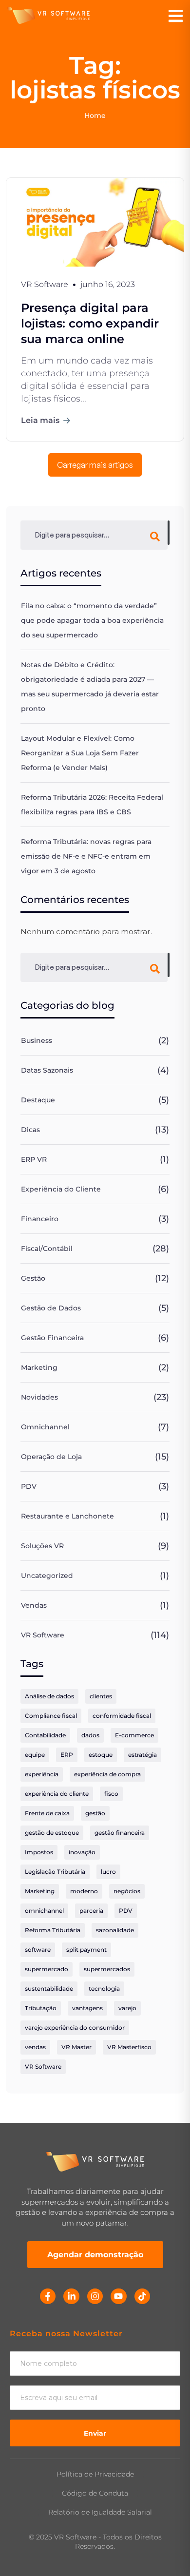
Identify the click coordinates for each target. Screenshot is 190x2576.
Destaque (38, 1100)
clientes (101, 1696)
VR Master (76, 2047)
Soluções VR (42, 1546)
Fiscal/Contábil (47, 1249)
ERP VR (34, 1159)
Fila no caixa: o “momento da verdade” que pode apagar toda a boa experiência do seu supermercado (92, 620)
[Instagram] (95, 2296)
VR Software (43, 1635)
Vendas (34, 1605)
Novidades (39, 1397)
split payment (86, 1950)
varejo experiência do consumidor (75, 2028)
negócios (127, 1891)
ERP (67, 1755)
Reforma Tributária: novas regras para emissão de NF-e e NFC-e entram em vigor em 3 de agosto (86, 856)
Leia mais (40, 420)
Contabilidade (45, 1735)
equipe (35, 1755)
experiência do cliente (57, 1794)
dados (90, 1735)
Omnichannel (45, 1427)
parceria (91, 1911)
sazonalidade (115, 1930)
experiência (42, 1774)
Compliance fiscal (51, 1716)
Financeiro (40, 1219)
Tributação (41, 2008)
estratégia (142, 1755)
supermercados (107, 1969)
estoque (101, 1755)
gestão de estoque (52, 1833)
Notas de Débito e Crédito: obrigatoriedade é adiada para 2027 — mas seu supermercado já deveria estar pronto (90, 687)
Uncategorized (47, 1576)
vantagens (87, 2008)
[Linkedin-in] (71, 2296)
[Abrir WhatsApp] (166, 2551)
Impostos (39, 1852)
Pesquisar (169, 533)
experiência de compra (107, 1774)
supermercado (47, 1969)
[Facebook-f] (48, 2296)
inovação (82, 1852)
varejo (127, 2008)
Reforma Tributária (53, 1930)
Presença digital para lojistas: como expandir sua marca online (90, 323)
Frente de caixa (47, 1813)
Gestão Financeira (52, 1338)
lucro (108, 1872)
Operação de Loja (51, 1457)
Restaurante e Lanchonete (67, 1516)
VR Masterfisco (129, 2047)
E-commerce (134, 1735)
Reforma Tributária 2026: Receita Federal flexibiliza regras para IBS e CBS (92, 805)
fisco (111, 1794)
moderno (84, 1891)
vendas (35, 2047)
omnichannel (44, 1911)
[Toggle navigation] (176, 16)
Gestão (33, 1278)
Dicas (30, 1130)
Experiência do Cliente (61, 1189)
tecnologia (104, 1989)
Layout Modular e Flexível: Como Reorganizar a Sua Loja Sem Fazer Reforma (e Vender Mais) (80, 753)
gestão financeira (120, 1833)
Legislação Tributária (55, 1872)
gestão (95, 1813)
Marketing (39, 1367)
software (38, 1950)
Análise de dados (49, 1696)
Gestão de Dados (51, 1308)
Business (37, 1040)
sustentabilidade (49, 1989)
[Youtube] (118, 2296)
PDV (29, 1486)
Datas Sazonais (47, 1070)
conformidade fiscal (122, 1716)
